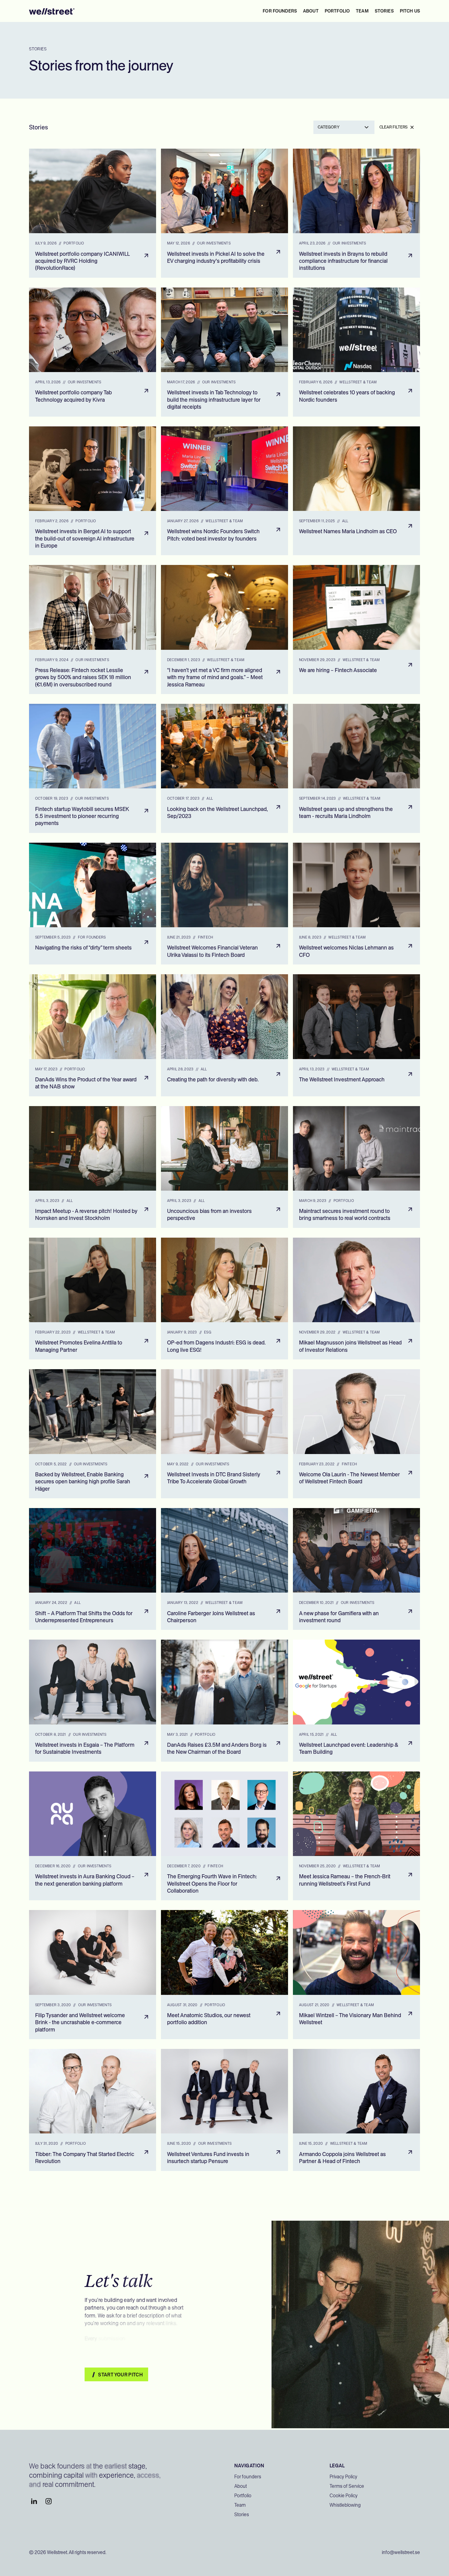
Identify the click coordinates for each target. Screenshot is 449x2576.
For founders (280, 11)
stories (384, 11)
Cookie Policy (344, 2496)
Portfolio (243, 2496)
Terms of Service (347, 2486)
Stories (242, 2514)
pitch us (410, 11)
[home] (52, 11)
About (241, 2486)
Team (240, 2505)
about (311, 11)
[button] (344, 127)
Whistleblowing (345, 2505)
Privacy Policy (343, 2477)
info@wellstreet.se (401, 2552)
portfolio (337, 11)
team (362, 11)
